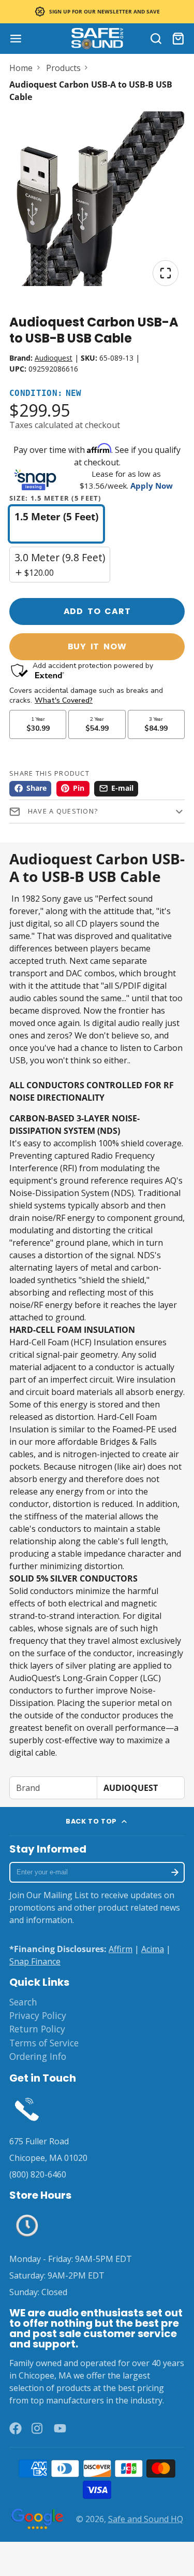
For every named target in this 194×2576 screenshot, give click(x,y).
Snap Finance (35, 1961)
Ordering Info (38, 2056)
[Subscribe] (175, 1872)
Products (63, 68)
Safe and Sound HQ (146, 2519)
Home (21, 68)
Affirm (121, 1949)
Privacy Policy (38, 2015)
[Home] (97, 39)
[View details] (27, 2109)
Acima (153, 1949)
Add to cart (97, 611)
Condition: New (46, 394)
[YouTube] (60, 2428)
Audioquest (54, 358)
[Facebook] (16, 2428)
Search (23, 2002)
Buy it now (97, 646)
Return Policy (37, 2029)
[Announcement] (97, 12)
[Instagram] (38, 2428)
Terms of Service (44, 2043)
